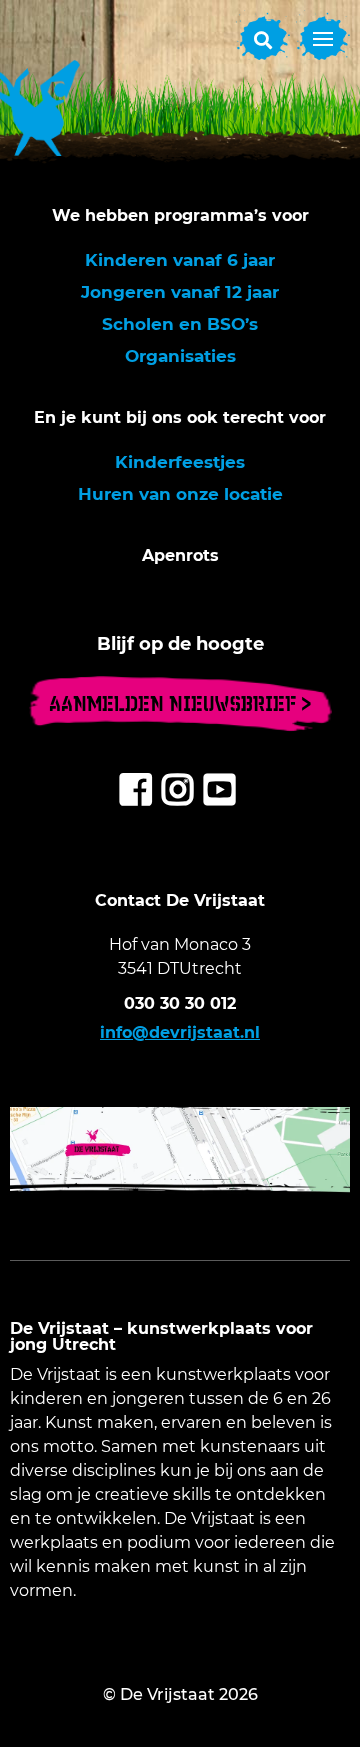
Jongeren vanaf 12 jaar (180, 292)
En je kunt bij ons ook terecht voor (180, 417)
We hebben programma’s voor (180, 215)
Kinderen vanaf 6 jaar (180, 260)
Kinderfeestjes (180, 462)
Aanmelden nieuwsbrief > (180, 703)
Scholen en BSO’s (180, 324)
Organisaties (180, 356)
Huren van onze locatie (180, 494)
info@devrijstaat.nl (180, 1032)
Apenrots (180, 555)
